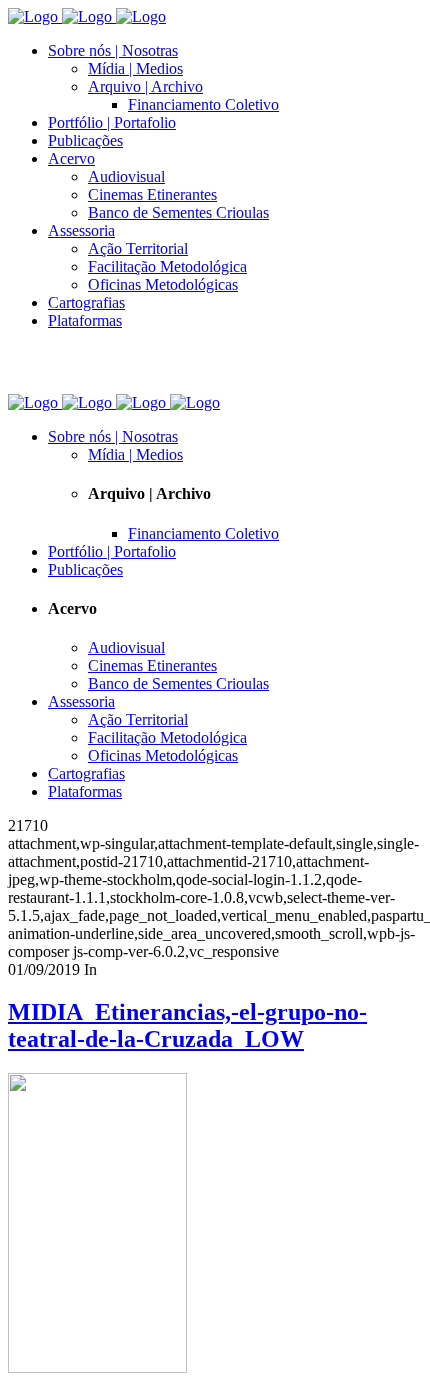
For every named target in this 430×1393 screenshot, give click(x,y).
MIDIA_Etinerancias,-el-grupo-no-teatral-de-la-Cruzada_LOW (187, 1025)
